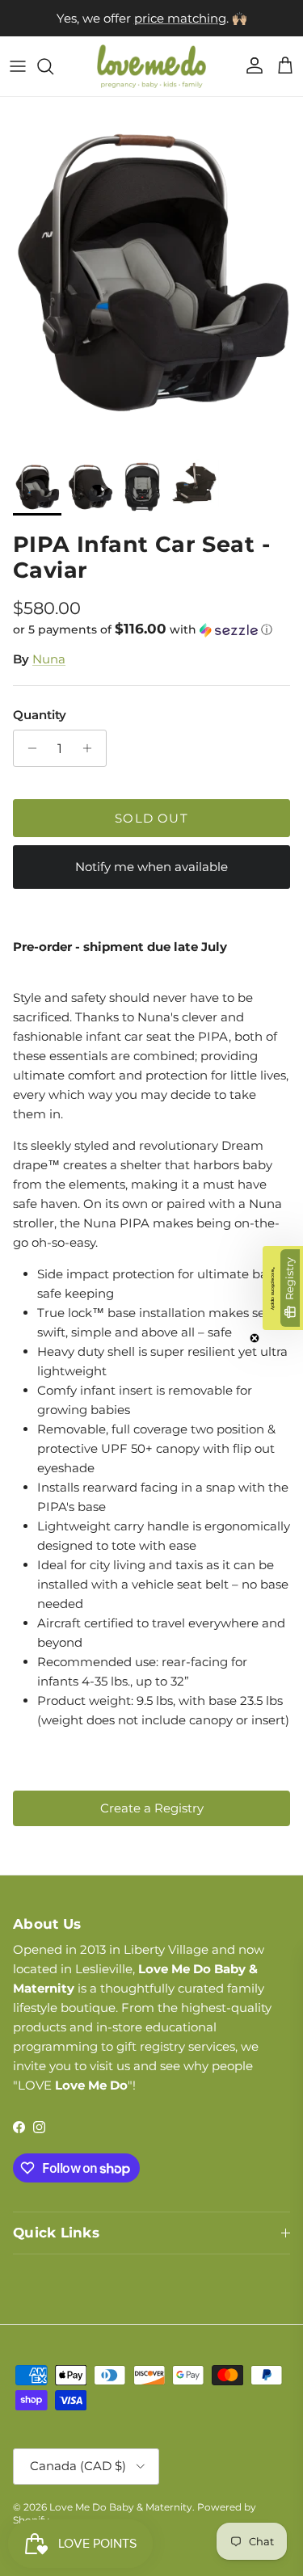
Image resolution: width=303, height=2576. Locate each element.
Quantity (40, 715)
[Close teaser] (255, 1338)
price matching (180, 18)
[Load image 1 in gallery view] (151, 274)
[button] (151, 629)
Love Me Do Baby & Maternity (121, 2507)
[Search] (53, 66)
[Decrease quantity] (28, 748)
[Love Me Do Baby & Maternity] (151, 66)
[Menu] (18, 66)
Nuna (49, 659)
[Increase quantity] (92, 748)
